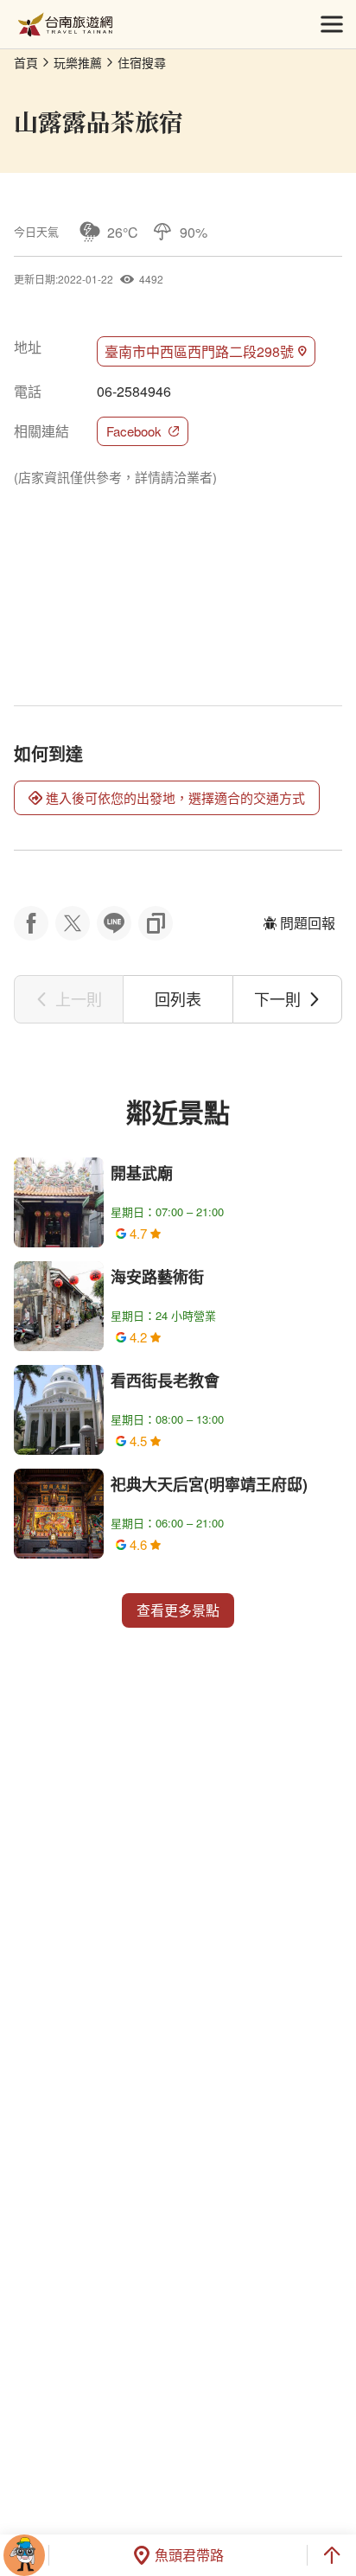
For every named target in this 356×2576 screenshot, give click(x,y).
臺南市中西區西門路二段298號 (199, 351)
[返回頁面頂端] (332, 2555)
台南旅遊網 (65, 25)
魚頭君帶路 (189, 2555)
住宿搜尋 (142, 62)
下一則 (277, 998)
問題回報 (308, 923)
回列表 (178, 998)
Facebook (134, 431)
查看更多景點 (178, 1610)
